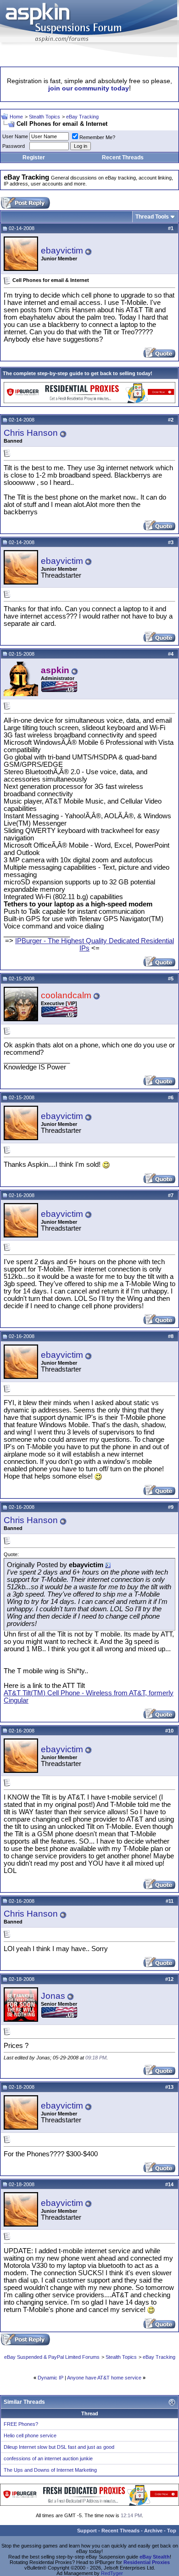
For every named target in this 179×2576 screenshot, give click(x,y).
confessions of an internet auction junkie (48, 2458)
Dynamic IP (50, 2378)
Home (16, 117)
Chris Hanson (31, 433)
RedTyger (112, 2573)
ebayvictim (62, 250)
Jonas (53, 1996)
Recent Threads (123, 157)
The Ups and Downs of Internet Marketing (50, 2470)
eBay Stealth (155, 2557)
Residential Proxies (147, 2562)
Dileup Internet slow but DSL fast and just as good (59, 2447)
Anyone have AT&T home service (104, 2378)
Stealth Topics (45, 117)
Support (87, 2531)
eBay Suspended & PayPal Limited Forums (52, 2357)
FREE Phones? (21, 2424)
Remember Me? (97, 137)
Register (34, 157)
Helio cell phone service (30, 2435)
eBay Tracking (82, 117)
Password (14, 146)
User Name (15, 136)
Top (172, 2531)
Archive (153, 2531)
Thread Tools (152, 217)
